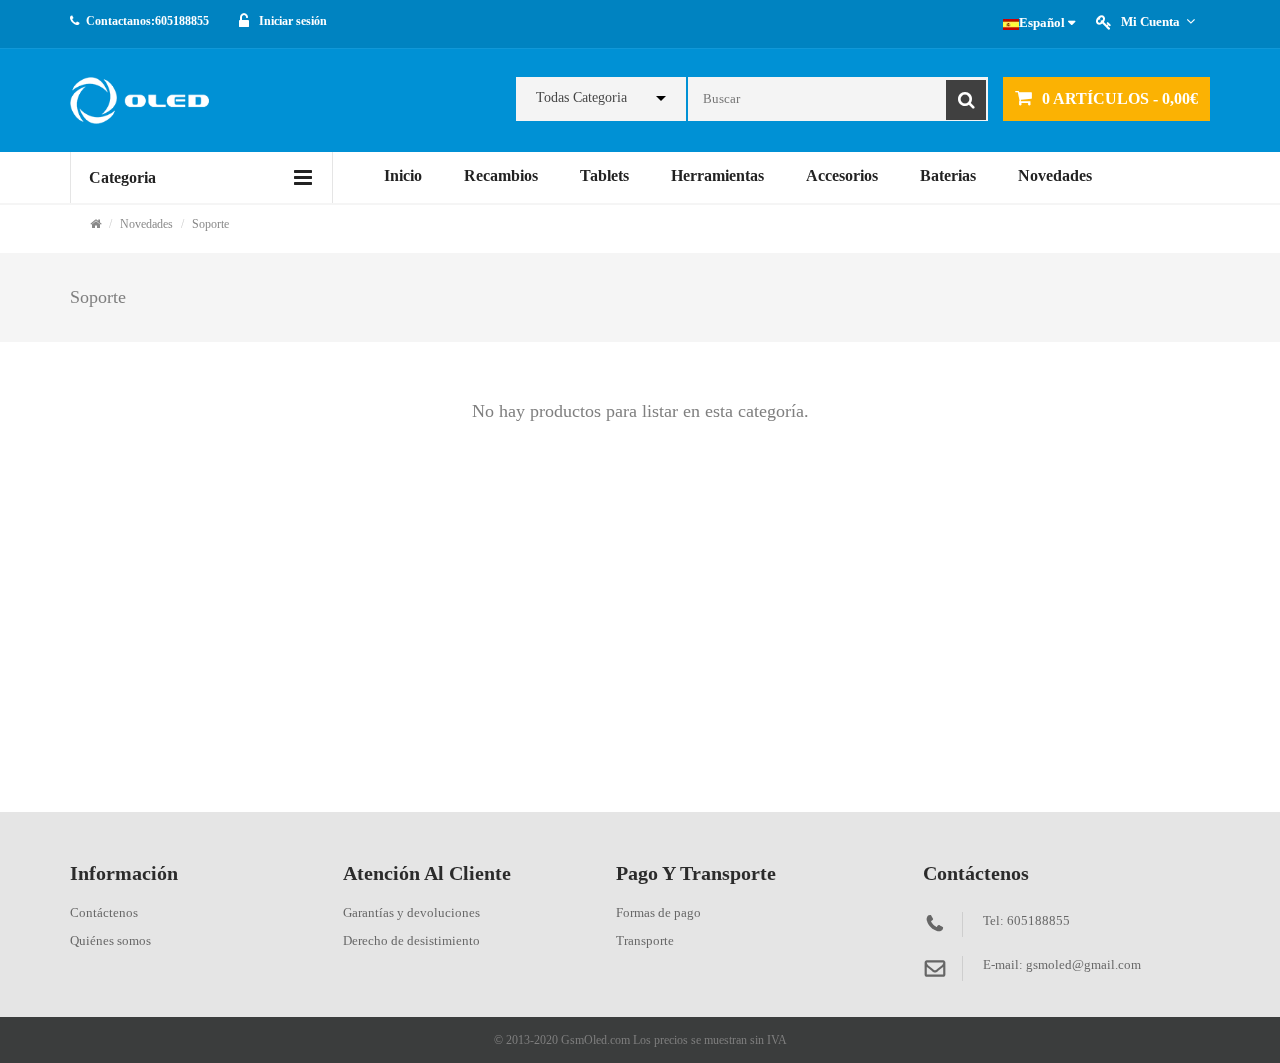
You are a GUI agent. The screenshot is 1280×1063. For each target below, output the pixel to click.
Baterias (948, 175)
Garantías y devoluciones (411, 912)
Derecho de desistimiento (411, 940)
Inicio (403, 175)
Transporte (645, 940)
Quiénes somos (110, 940)
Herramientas (717, 175)
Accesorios (842, 175)
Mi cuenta (1150, 21)
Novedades (1055, 175)
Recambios (501, 175)
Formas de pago (658, 912)
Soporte (210, 224)
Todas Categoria (581, 97)
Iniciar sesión (293, 21)
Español (1043, 22)
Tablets (604, 175)
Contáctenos (104, 912)
